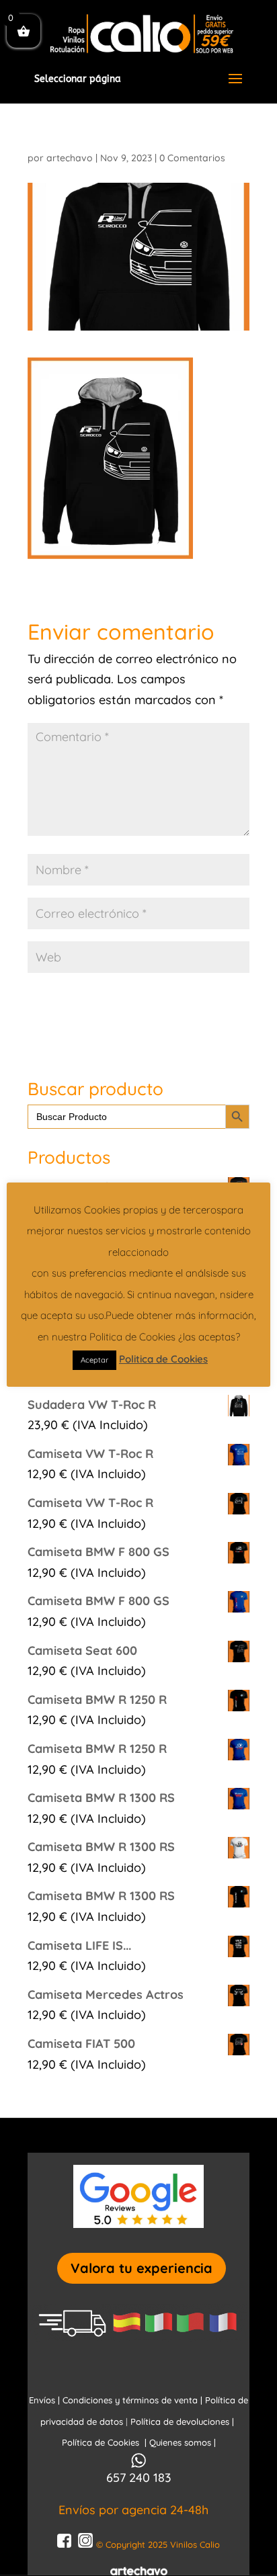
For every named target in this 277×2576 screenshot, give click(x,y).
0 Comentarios (192, 158)
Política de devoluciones (181, 2421)
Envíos (42, 2400)
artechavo (70, 158)
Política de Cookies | (106, 2442)
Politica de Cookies (163, 1359)
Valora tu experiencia (142, 2268)
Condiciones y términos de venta (130, 2400)
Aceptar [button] (94, 1360)
